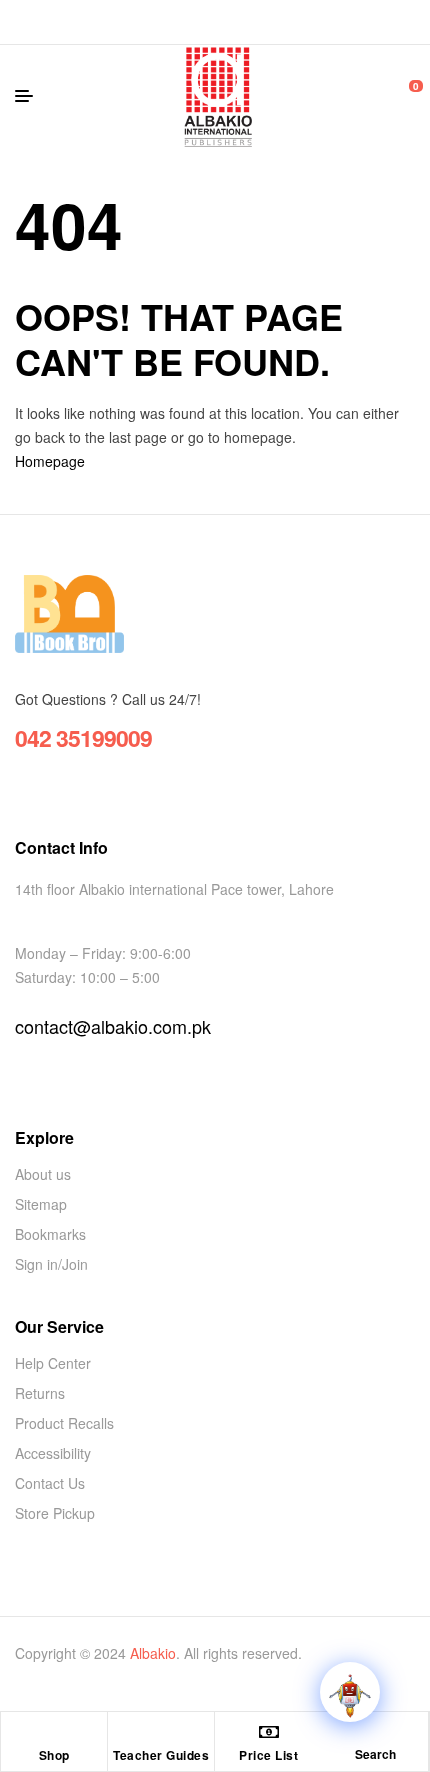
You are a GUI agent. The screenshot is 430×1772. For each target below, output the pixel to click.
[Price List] (269, 1732)
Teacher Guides (161, 1755)
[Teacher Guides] (161, 1732)
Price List (268, 1755)
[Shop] (54, 1732)
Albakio (153, 1653)
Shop (54, 1755)
